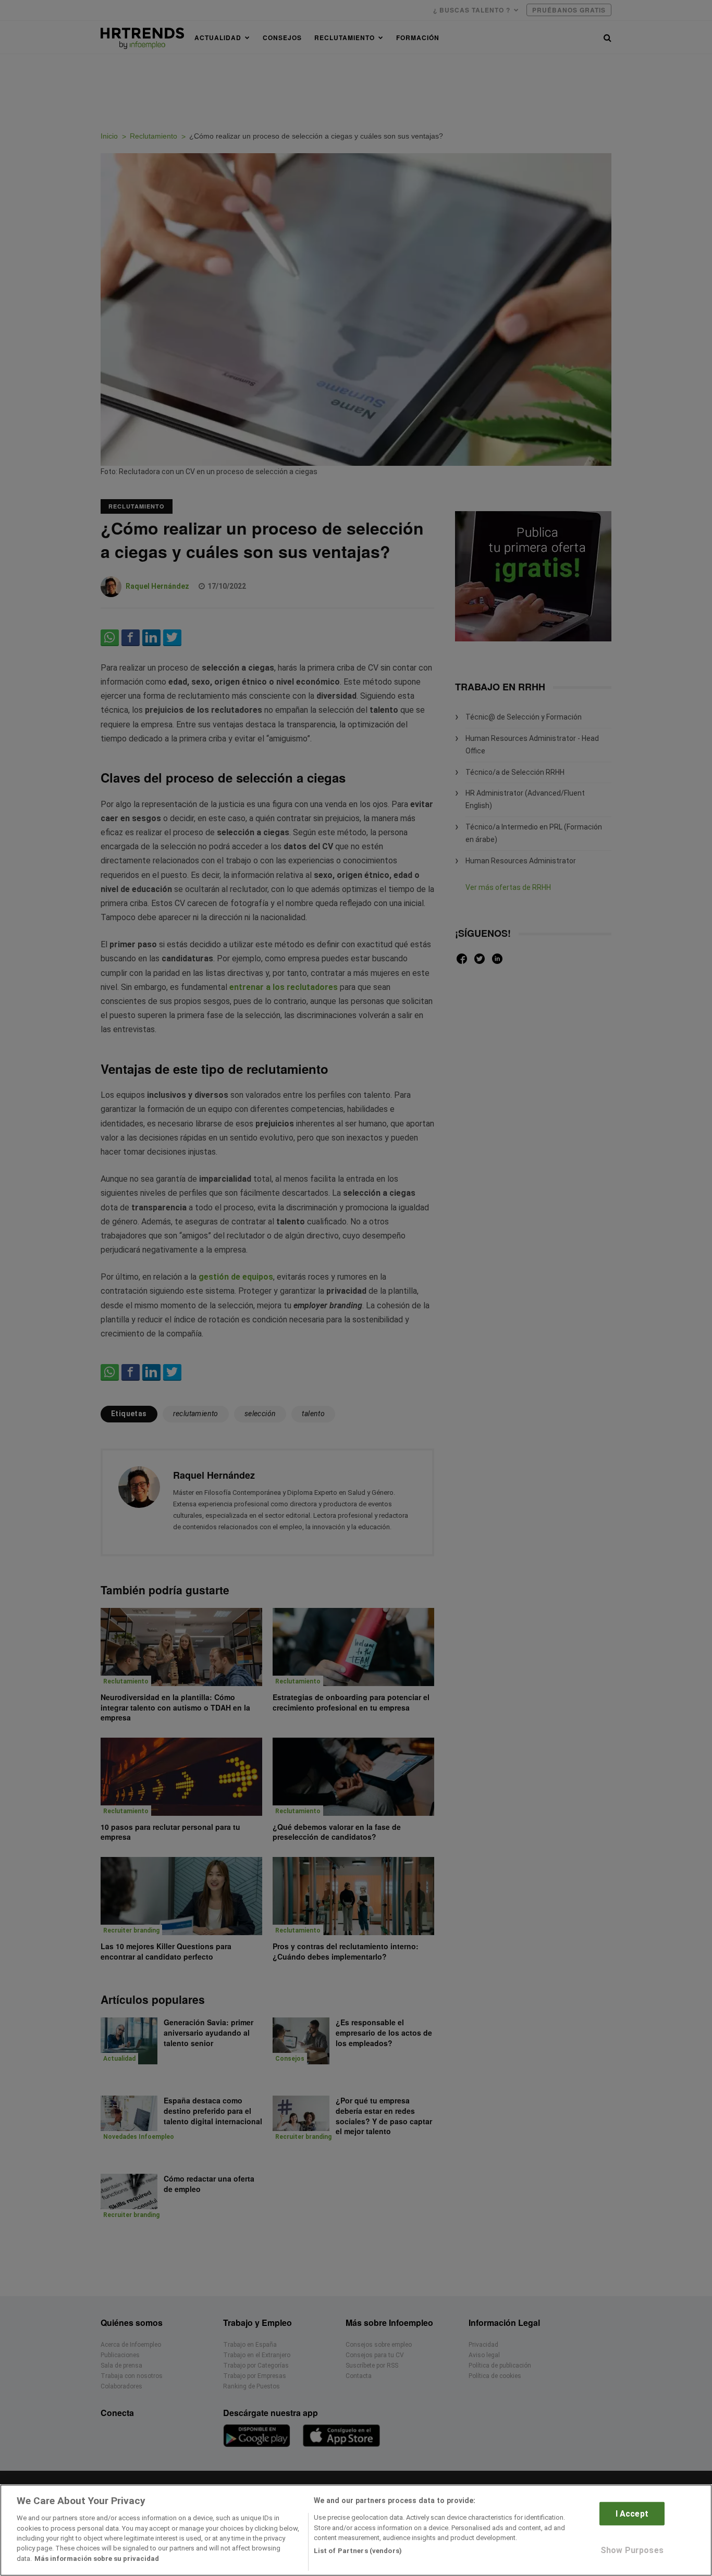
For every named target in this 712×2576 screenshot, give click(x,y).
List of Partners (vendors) (358, 2551)
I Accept (632, 2514)
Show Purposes (632, 2550)
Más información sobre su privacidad (97, 2559)
